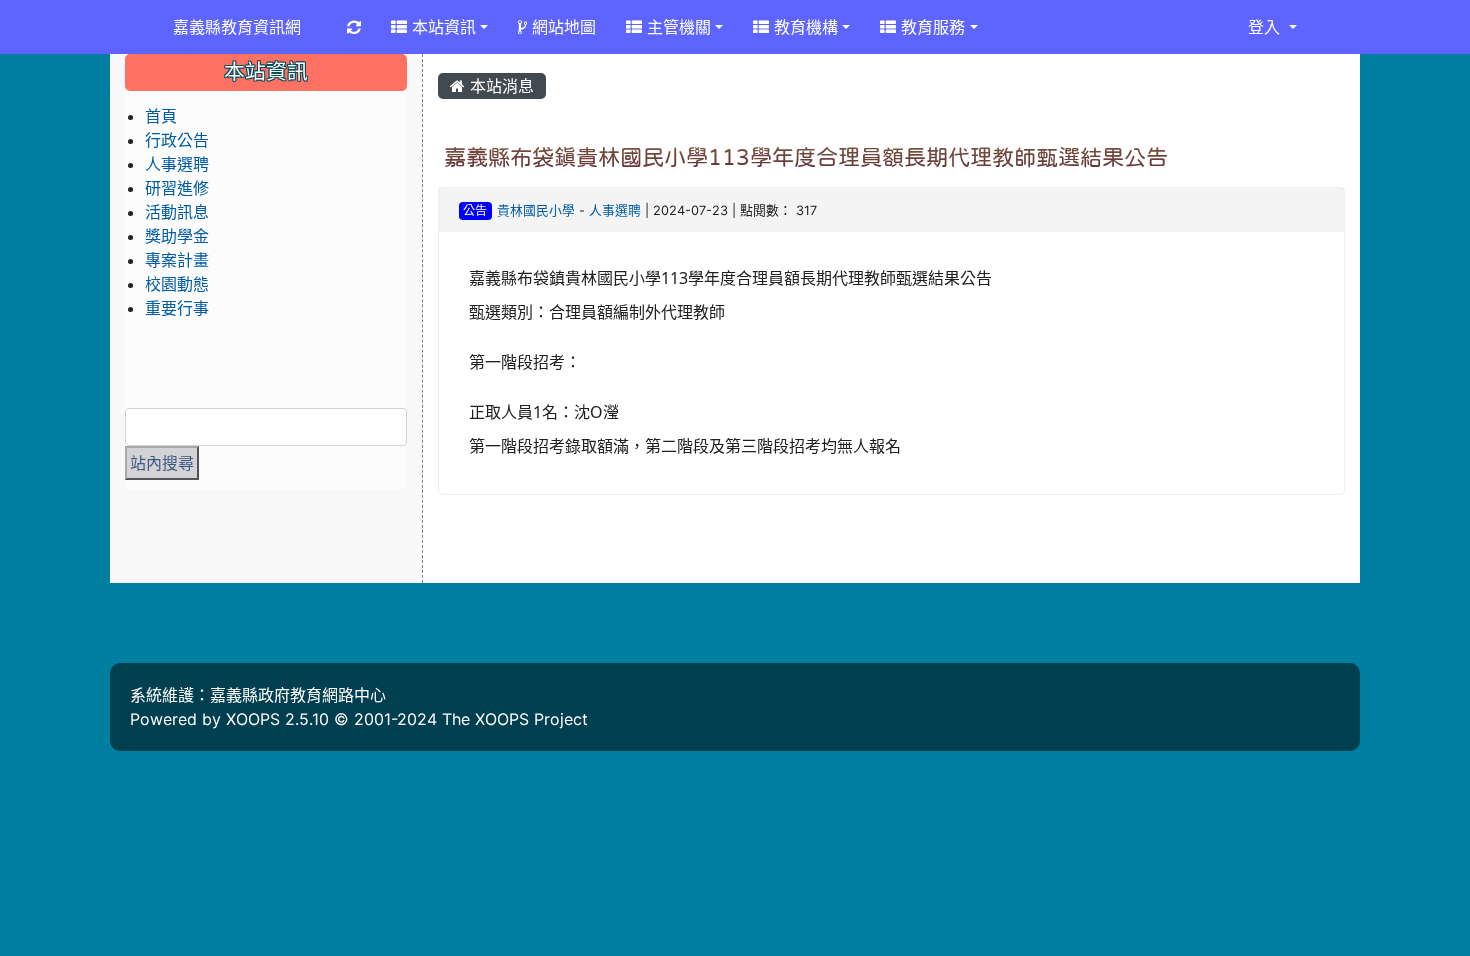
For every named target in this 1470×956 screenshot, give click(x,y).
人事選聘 (615, 210)
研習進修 (177, 188)
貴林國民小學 (536, 210)
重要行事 (177, 308)
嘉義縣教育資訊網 (237, 27)
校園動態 (177, 284)
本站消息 (499, 86)
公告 (475, 210)
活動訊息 (177, 212)
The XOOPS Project (515, 719)
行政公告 (177, 140)
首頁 (161, 116)
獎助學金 (177, 236)
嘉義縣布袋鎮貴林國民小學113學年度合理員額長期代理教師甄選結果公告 (806, 157)
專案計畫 (177, 260)
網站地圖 (561, 27)
